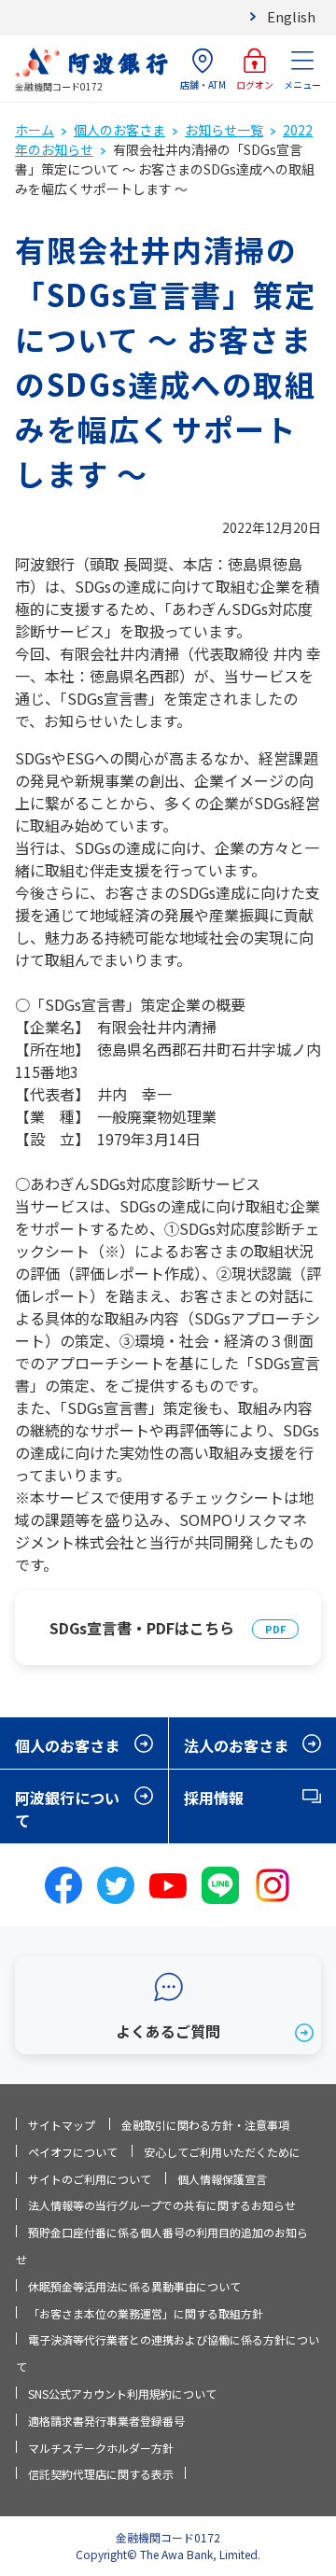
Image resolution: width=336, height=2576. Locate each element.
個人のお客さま (119, 130)
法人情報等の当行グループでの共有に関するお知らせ (162, 2205)
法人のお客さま (236, 1745)
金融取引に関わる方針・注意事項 (205, 2125)
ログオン (255, 84)
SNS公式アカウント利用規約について (122, 2394)
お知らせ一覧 (224, 130)
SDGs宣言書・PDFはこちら (142, 1628)
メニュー (302, 84)
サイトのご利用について (90, 2179)
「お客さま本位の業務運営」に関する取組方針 (146, 2313)
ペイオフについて (73, 2152)
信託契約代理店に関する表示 (101, 2474)
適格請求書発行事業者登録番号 (106, 2421)
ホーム (35, 130)
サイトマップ (62, 2125)
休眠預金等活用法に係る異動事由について (134, 2286)
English (291, 16)
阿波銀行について (67, 1809)
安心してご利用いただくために (222, 2152)
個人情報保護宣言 (222, 2179)
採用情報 (214, 1798)
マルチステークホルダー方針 (101, 2448)
